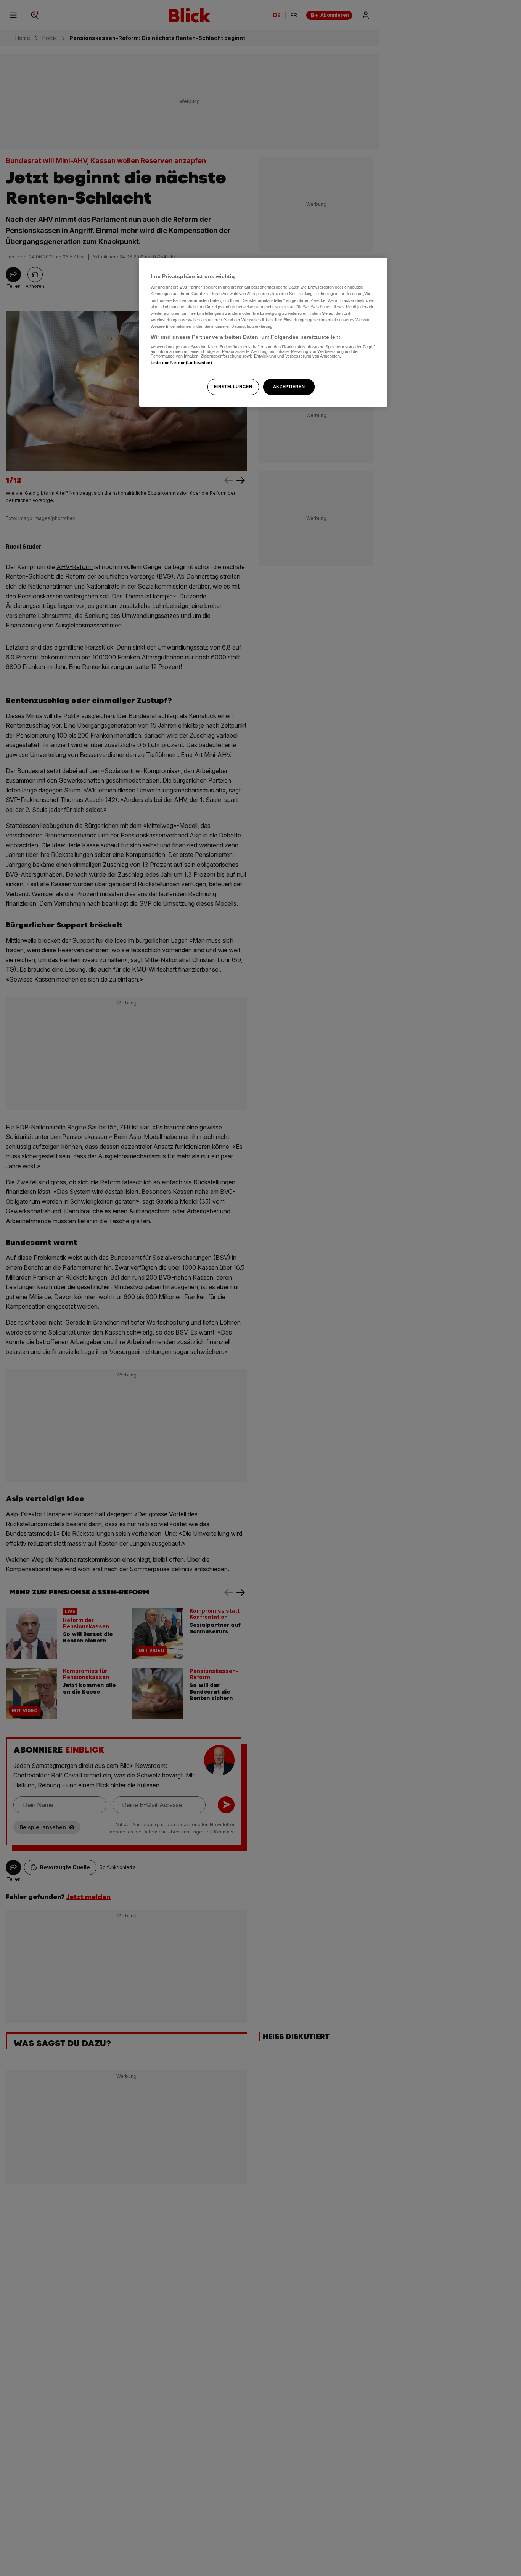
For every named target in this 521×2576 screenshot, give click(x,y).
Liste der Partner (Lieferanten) (182, 363)
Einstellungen (233, 387)
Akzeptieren (289, 387)
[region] (263, 332)
